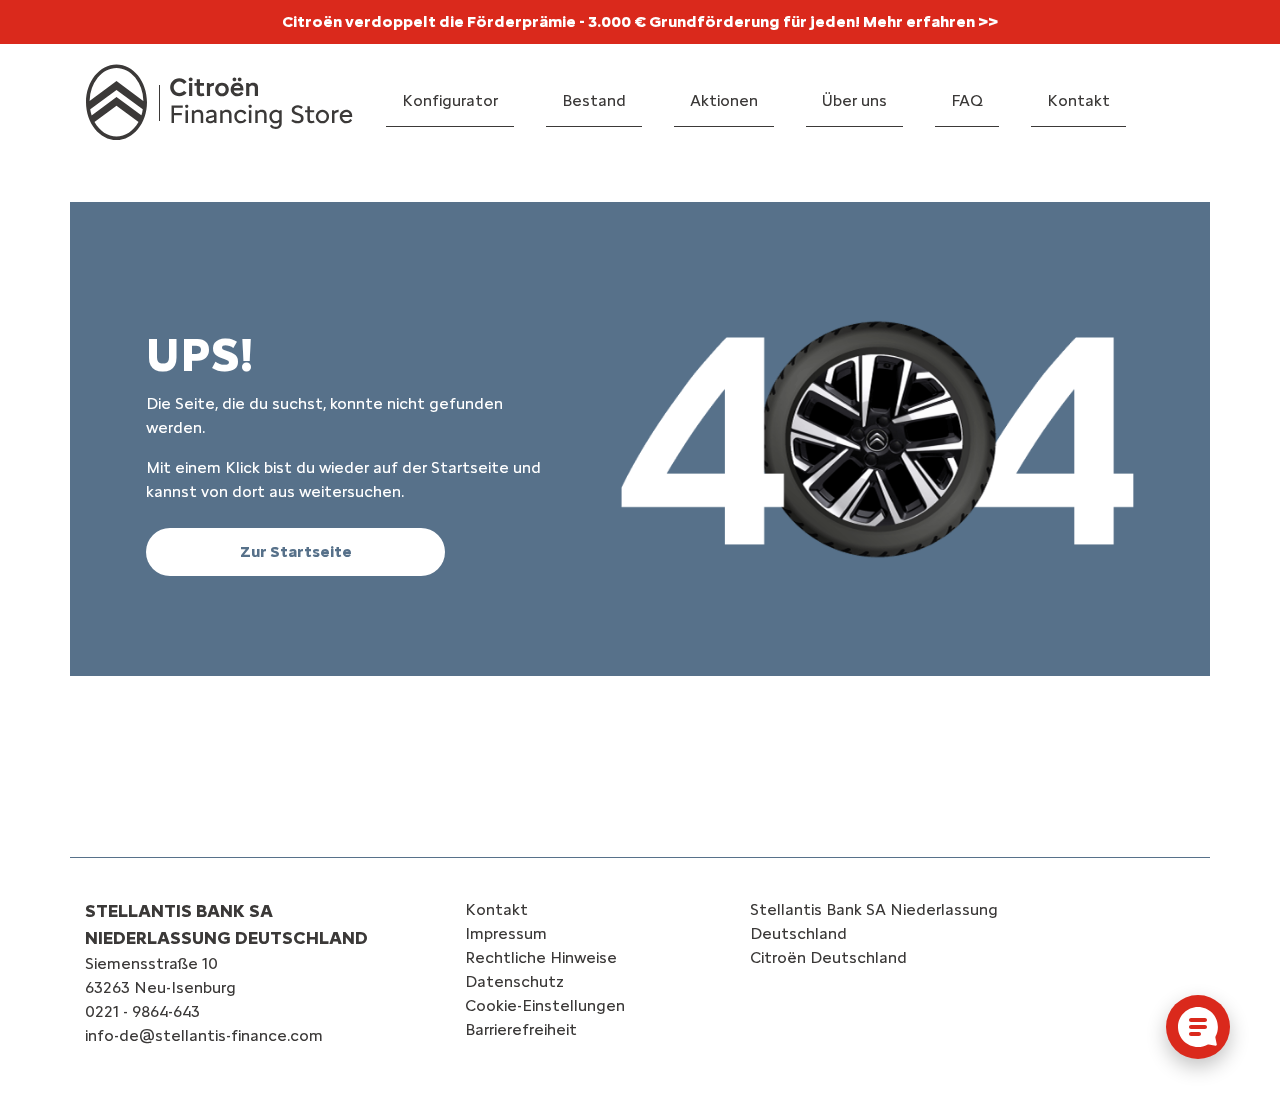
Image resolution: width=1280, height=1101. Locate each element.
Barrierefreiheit (521, 1029)
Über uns (854, 100)
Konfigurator (450, 100)
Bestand (594, 100)
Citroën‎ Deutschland (828, 957)
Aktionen (724, 100)
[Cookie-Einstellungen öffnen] (1198, 1027)
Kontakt (1078, 100)
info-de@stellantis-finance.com (204, 1035)
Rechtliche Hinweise (541, 957)
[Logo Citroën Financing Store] (219, 102)
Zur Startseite (296, 551)
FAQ (967, 100)
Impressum (506, 933)
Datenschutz (514, 981)
